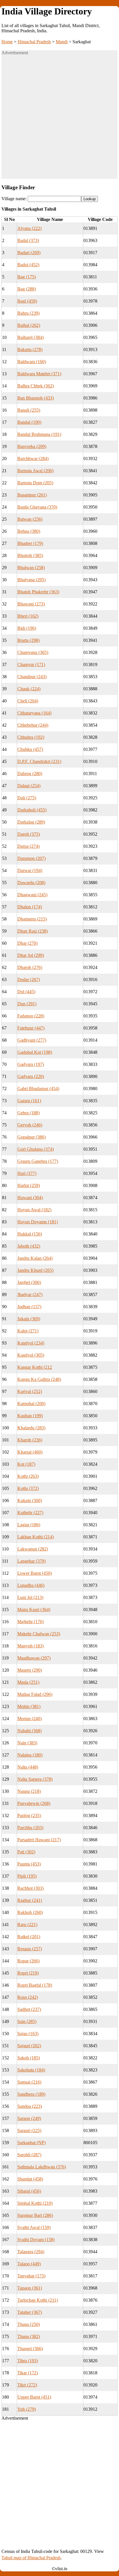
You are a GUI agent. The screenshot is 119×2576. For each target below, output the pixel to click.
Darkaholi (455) (32, 810)
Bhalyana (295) (31, 580)
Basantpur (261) (32, 495)
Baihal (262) (29, 325)
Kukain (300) (30, 1500)
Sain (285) (27, 2021)
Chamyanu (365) (33, 652)
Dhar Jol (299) (31, 955)
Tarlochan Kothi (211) (38, 2300)
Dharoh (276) (30, 967)
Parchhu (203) (30, 1828)
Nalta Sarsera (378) (35, 1779)
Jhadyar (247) (30, 1294)
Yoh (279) (27, 2409)
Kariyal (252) (30, 1391)
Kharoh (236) (30, 1440)
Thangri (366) (30, 2349)
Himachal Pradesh (34, 42)
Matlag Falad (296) (35, 1694)
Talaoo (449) (29, 2264)
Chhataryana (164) (34, 713)
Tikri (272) (27, 2385)
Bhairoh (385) (30, 555)
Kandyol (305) (31, 1355)
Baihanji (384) (30, 337)
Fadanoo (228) (31, 1016)
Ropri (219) (28, 1973)
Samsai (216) (29, 2082)
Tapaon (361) (30, 2288)
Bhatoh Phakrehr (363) (38, 592)
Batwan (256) (30, 519)
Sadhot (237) (29, 2009)
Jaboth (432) (29, 1246)
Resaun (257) (30, 1949)
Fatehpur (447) (31, 1028)
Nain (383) (27, 1743)
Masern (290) (30, 1670)
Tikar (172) (28, 2373)
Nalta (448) (28, 1767)
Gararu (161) (29, 1101)
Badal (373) (28, 240)
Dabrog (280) (30, 774)
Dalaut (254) (29, 786)
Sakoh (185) (29, 2058)
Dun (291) (27, 1004)
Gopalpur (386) (31, 1137)
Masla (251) (28, 1682)
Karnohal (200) (31, 1404)
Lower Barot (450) (35, 1573)
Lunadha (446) (31, 1585)
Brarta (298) (28, 640)
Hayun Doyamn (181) (38, 1222)
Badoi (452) (28, 265)
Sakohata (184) (31, 2070)
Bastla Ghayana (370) (37, 507)
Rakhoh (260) (30, 1912)
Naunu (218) (29, 1791)
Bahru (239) (28, 313)
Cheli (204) (28, 701)
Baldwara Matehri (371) (39, 374)
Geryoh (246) (30, 1125)
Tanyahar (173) (31, 2276)
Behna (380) (29, 531)
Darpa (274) (28, 846)
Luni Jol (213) (30, 1597)
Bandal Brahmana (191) (39, 434)
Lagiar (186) (29, 1525)
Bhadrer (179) (30, 543)
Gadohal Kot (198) (35, 1052)
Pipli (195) (27, 1876)
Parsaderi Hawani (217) (39, 1840)
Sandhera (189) (31, 2094)
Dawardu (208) (31, 883)
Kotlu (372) (28, 1488)
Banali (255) (29, 410)
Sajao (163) (28, 2034)
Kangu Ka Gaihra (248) (39, 1379)
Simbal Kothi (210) (35, 2203)
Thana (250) (29, 2324)
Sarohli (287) (29, 2155)
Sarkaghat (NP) (31, 2143)
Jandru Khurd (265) (35, 1270)
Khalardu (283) (31, 1428)
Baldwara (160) (32, 362)
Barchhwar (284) (33, 459)
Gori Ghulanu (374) (36, 1149)
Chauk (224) (29, 689)
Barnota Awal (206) (35, 471)
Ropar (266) (28, 1961)
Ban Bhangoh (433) (36, 398)
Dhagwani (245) (32, 895)
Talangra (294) (31, 2252)
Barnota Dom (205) (35, 483)
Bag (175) (27, 277)
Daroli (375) (29, 834)
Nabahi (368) (29, 1731)
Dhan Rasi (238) (32, 931)
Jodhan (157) (29, 1307)
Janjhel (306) (29, 1282)
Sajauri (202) (29, 2046)
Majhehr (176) (30, 1622)
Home (7, 42)
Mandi (62, 42)
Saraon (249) (29, 2118)
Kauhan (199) (30, 1416)
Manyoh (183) (30, 1646)
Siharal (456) (29, 2191)
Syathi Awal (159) (34, 2227)
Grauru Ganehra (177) (38, 1161)
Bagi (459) (27, 301)
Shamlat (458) (30, 2179)
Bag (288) (27, 289)
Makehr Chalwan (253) (39, 1634)
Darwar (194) (30, 870)
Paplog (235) (29, 1815)
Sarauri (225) (29, 2130)
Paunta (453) (29, 1864)
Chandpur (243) (32, 677)
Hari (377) (27, 1173)
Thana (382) (29, 2336)
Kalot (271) (28, 1331)
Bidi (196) (27, 628)
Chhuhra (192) (31, 737)
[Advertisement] (59, 119)
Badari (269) (29, 253)
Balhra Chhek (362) (36, 386)
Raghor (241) (30, 1900)
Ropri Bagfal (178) (35, 1985)
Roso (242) (28, 1997)
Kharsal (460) (30, 1452)
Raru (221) (27, 1924)
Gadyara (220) (31, 1076)
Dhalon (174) (30, 907)
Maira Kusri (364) (34, 1609)
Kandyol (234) (31, 1343)
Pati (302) (26, 1852)
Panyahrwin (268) (34, 1803)
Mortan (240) (29, 1719)
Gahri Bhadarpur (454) (38, 1089)
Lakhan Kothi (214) (36, 1537)
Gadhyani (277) (32, 1040)
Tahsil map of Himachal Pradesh (31, 2558)
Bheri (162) (28, 616)
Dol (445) (26, 992)
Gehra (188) (28, 1113)
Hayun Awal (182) (34, 1210)
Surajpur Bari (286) (35, 2215)
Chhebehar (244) (33, 725)
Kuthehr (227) (30, 1513)
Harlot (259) (29, 1185)
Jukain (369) (29, 1319)
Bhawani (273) (31, 604)
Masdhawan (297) (34, 1658)
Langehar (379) (31, 1561)
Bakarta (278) (30, 349)
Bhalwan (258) (31, 568)
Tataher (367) (30, 2312)
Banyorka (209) (32, 446)
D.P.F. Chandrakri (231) (39, 761)
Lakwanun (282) (33, 1549)
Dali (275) (27, 798)
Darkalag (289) (31, 822)
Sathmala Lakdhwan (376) (42, 2167)
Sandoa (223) (30, 2106)
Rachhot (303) (30, 1888)
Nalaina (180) (30, 1755)
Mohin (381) (29, 1706)
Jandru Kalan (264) (35, 1258)
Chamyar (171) (31, 664)
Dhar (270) (27, 943)
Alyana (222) (29, 228)
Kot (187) (26, 1464)
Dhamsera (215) (32, 919)
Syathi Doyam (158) (36, 2240)
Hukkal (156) (30, 1234)
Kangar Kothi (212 (35, 1367)
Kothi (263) (28, 1476)
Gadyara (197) (31, 1064)
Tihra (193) (28, 2361)
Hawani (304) (30, 1198)
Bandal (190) (29, 422)
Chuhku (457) (30, 749)
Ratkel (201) (29, 1937)
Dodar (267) (29, 979)
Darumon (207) (31, 858)
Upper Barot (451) (34, 2397)
